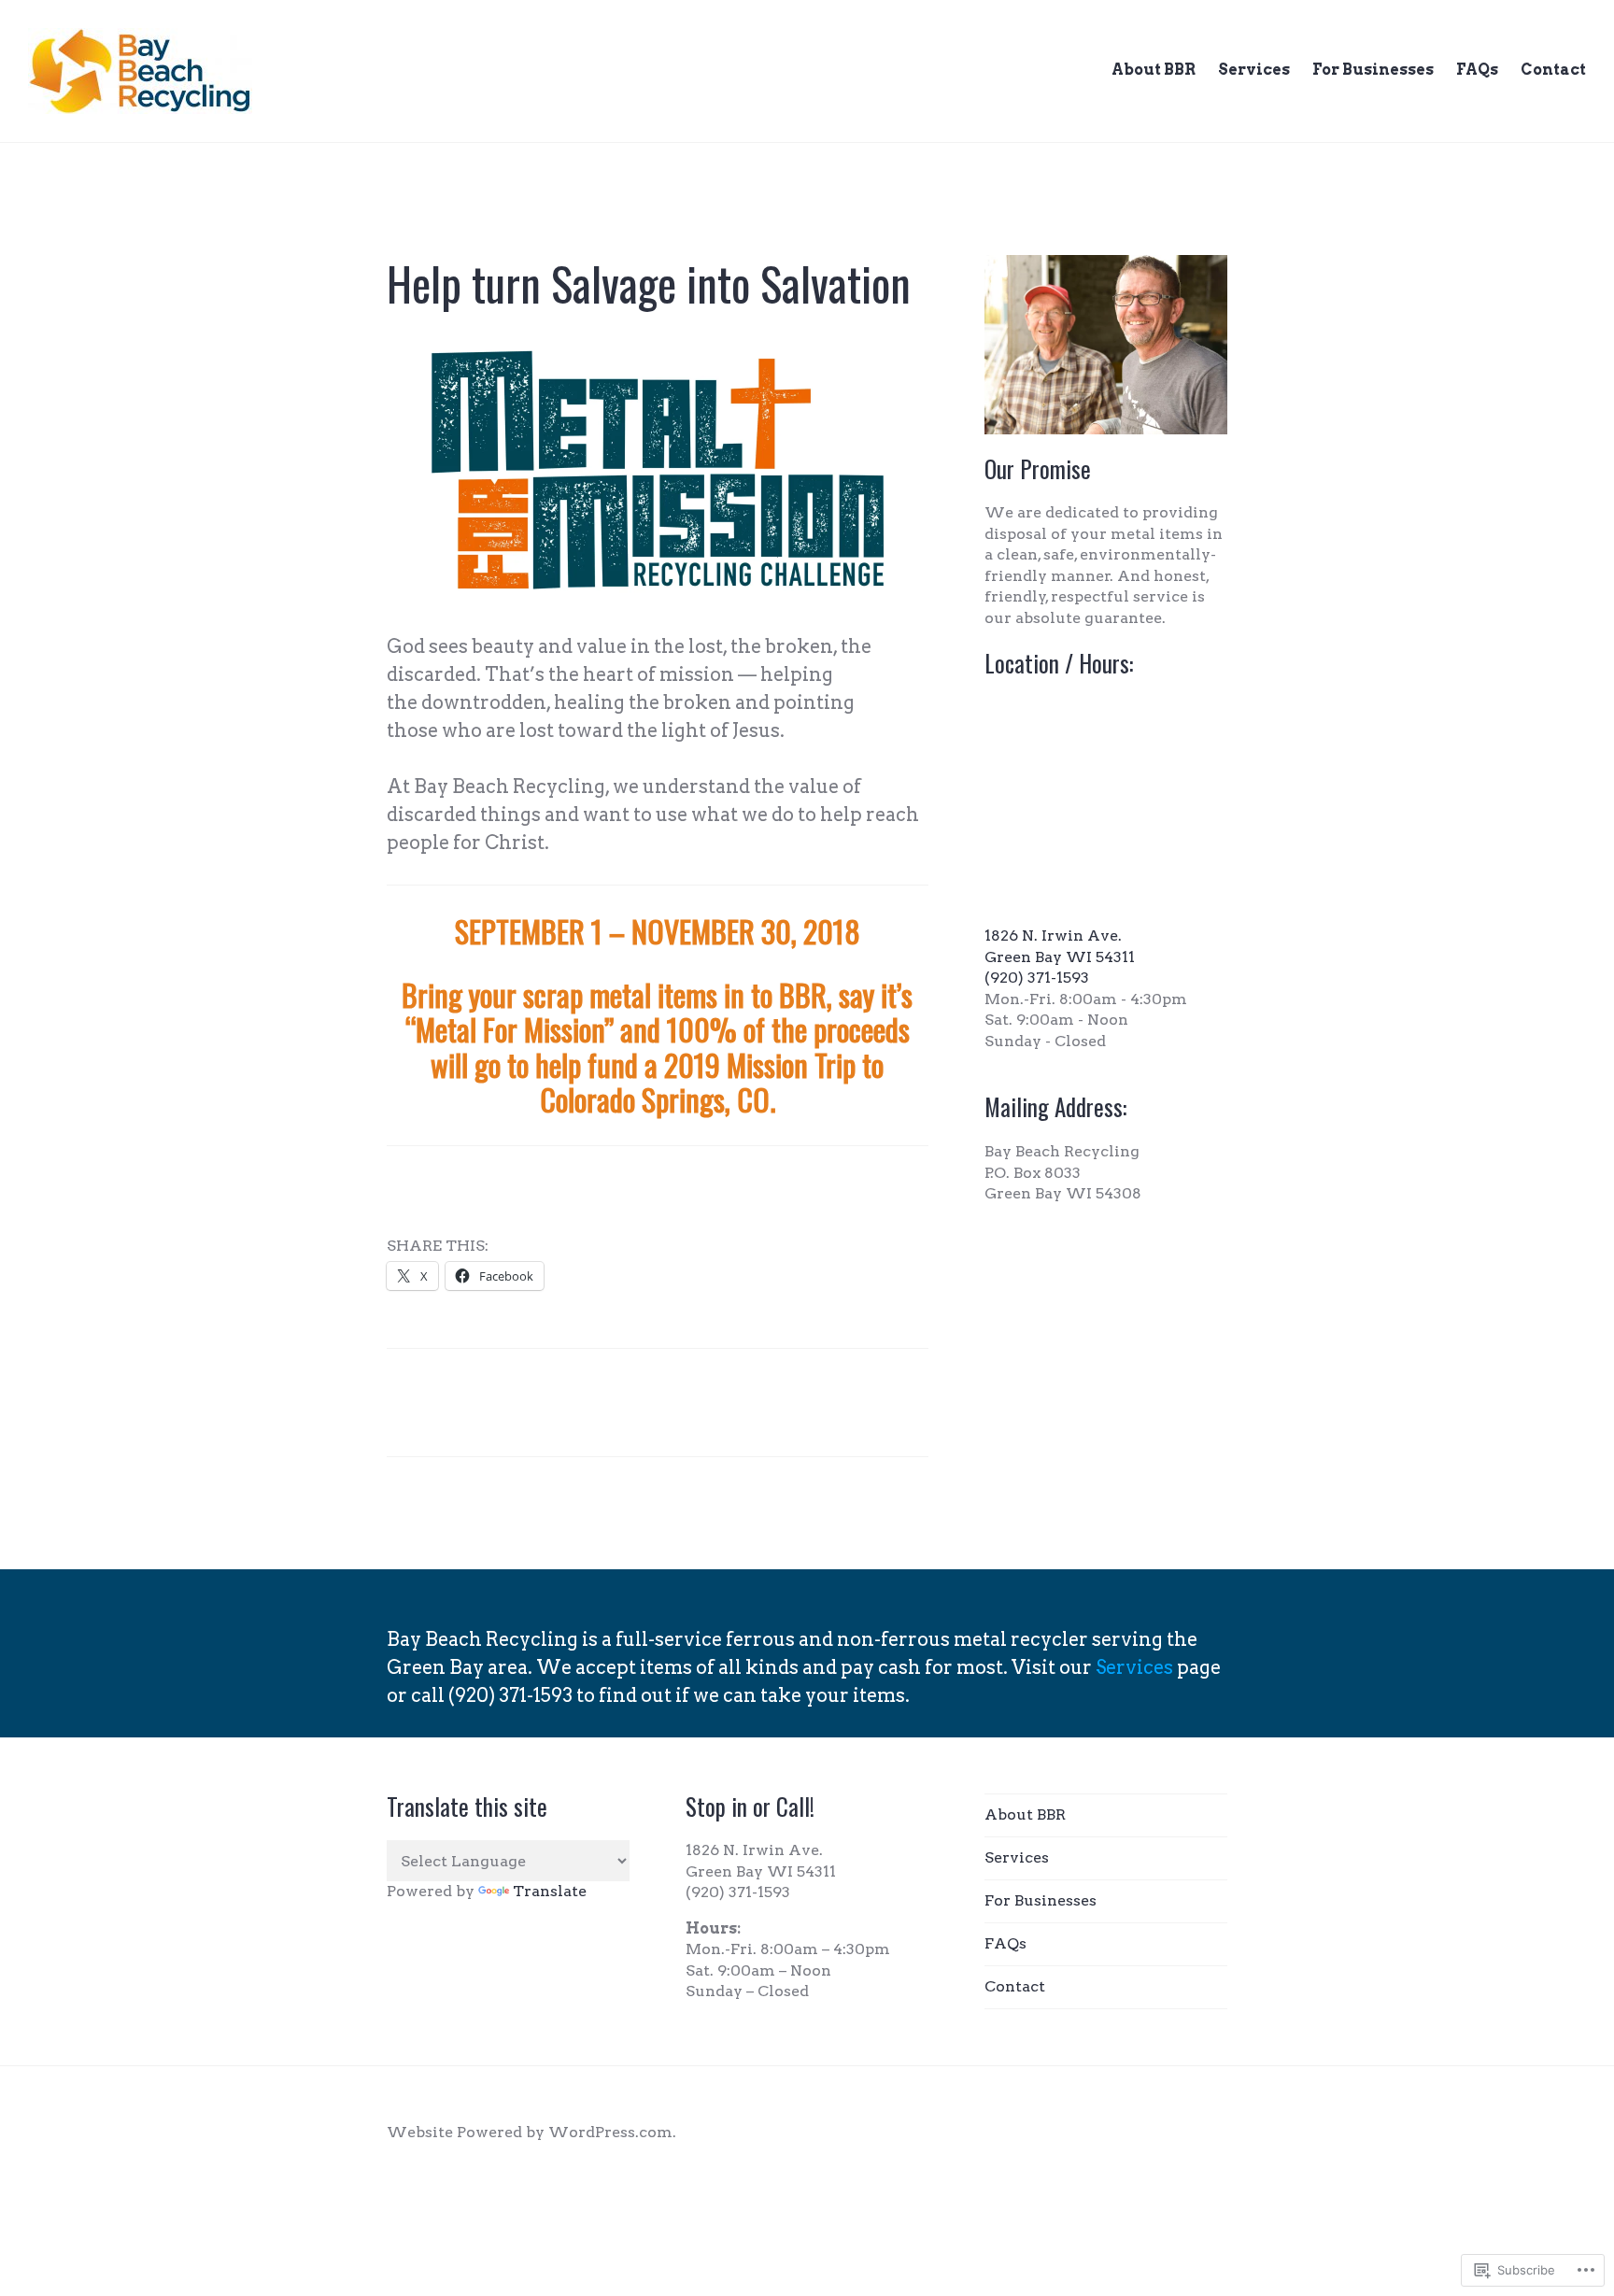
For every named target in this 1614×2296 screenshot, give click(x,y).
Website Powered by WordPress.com (530, 2132)
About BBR (1154, 70)
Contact (1553, 70)
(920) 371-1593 (1037, 978)
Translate (550, 1891)
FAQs (1477, 70)
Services (1254, 70)
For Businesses (1373, 70)
